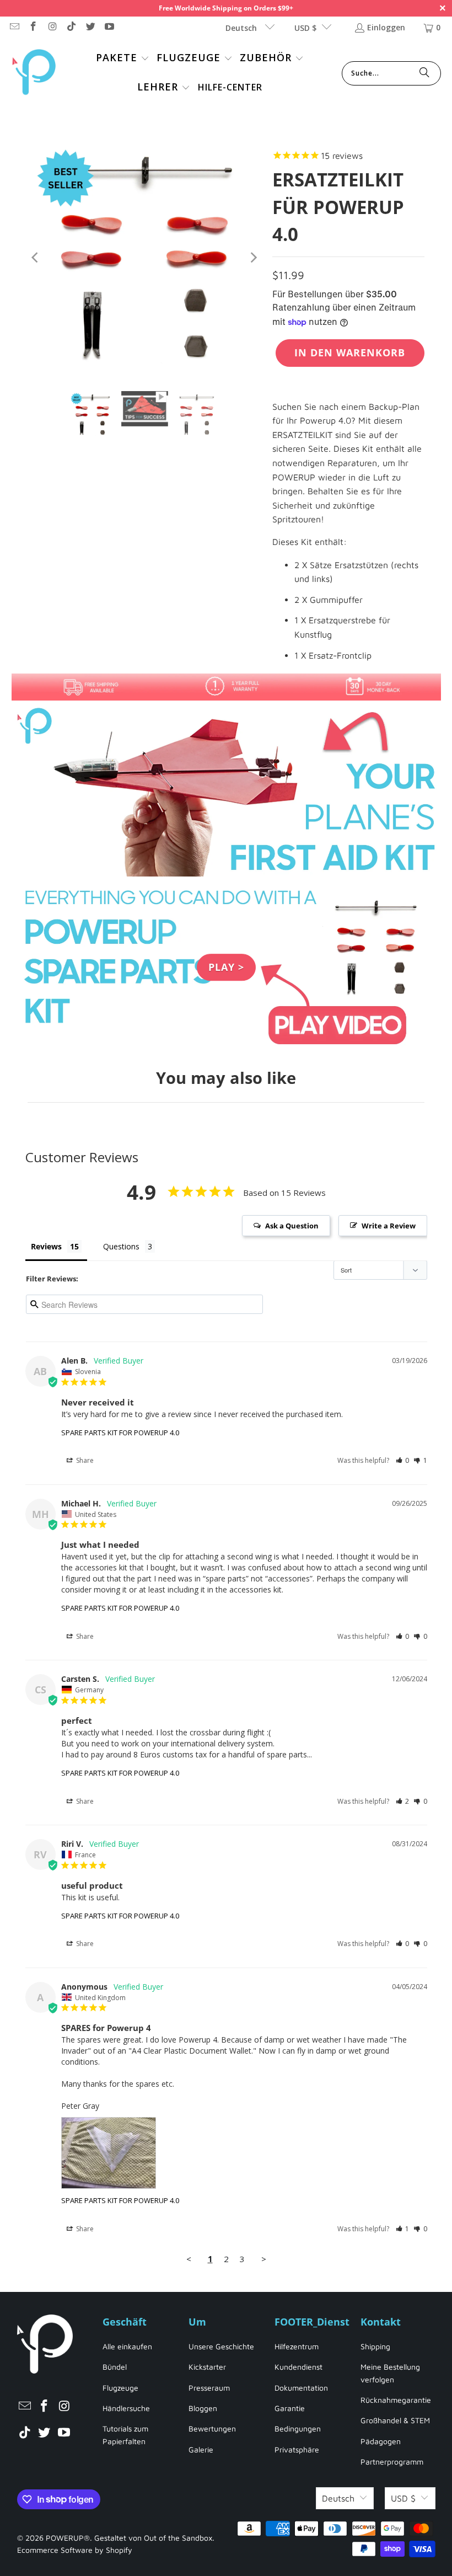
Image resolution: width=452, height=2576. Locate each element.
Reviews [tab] (46, 1246)
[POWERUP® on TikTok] (71, 27)
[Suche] (424, 73)
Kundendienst (298, 2367)
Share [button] (84, 1460)
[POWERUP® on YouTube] (109, 27)
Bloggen (203, 2408)
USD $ (305, 28)
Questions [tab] (121, 1246)
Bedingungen (298, 2428)
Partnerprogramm (392, 2462)
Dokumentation (301, 2388)
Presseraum (209, 2388)
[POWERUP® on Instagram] (52, 27)
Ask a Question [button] (292, 1226)
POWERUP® (68, 2538)
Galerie (201, 2449)
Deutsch (242, 28)
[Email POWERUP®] (14, 27)
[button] (123, 59)
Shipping (375, 2346)
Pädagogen (381, 2441)
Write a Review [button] (389, 1226)
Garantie (290, 2408)
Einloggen (386, 27)
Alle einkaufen (127, 2346)
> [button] (264, 2259)
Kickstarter (207, 2367)
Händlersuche (126, 2408)
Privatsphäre (297, 2449)
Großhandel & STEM (395, 2420)
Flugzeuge (120, 2388)
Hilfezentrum (297, 2346)
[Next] (253, 258)
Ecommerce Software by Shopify (75, 2550)
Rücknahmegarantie (396, 2400)
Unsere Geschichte (221, 2346)
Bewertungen (212, 2428)
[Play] (144, 258)
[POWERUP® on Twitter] (90, 27)
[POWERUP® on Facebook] (33, 27)
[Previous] (36, 258)
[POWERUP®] (34, 73)
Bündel (115, 2367)
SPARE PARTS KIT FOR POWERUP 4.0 (120, 1433)
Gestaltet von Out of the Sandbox (153, 2538)
